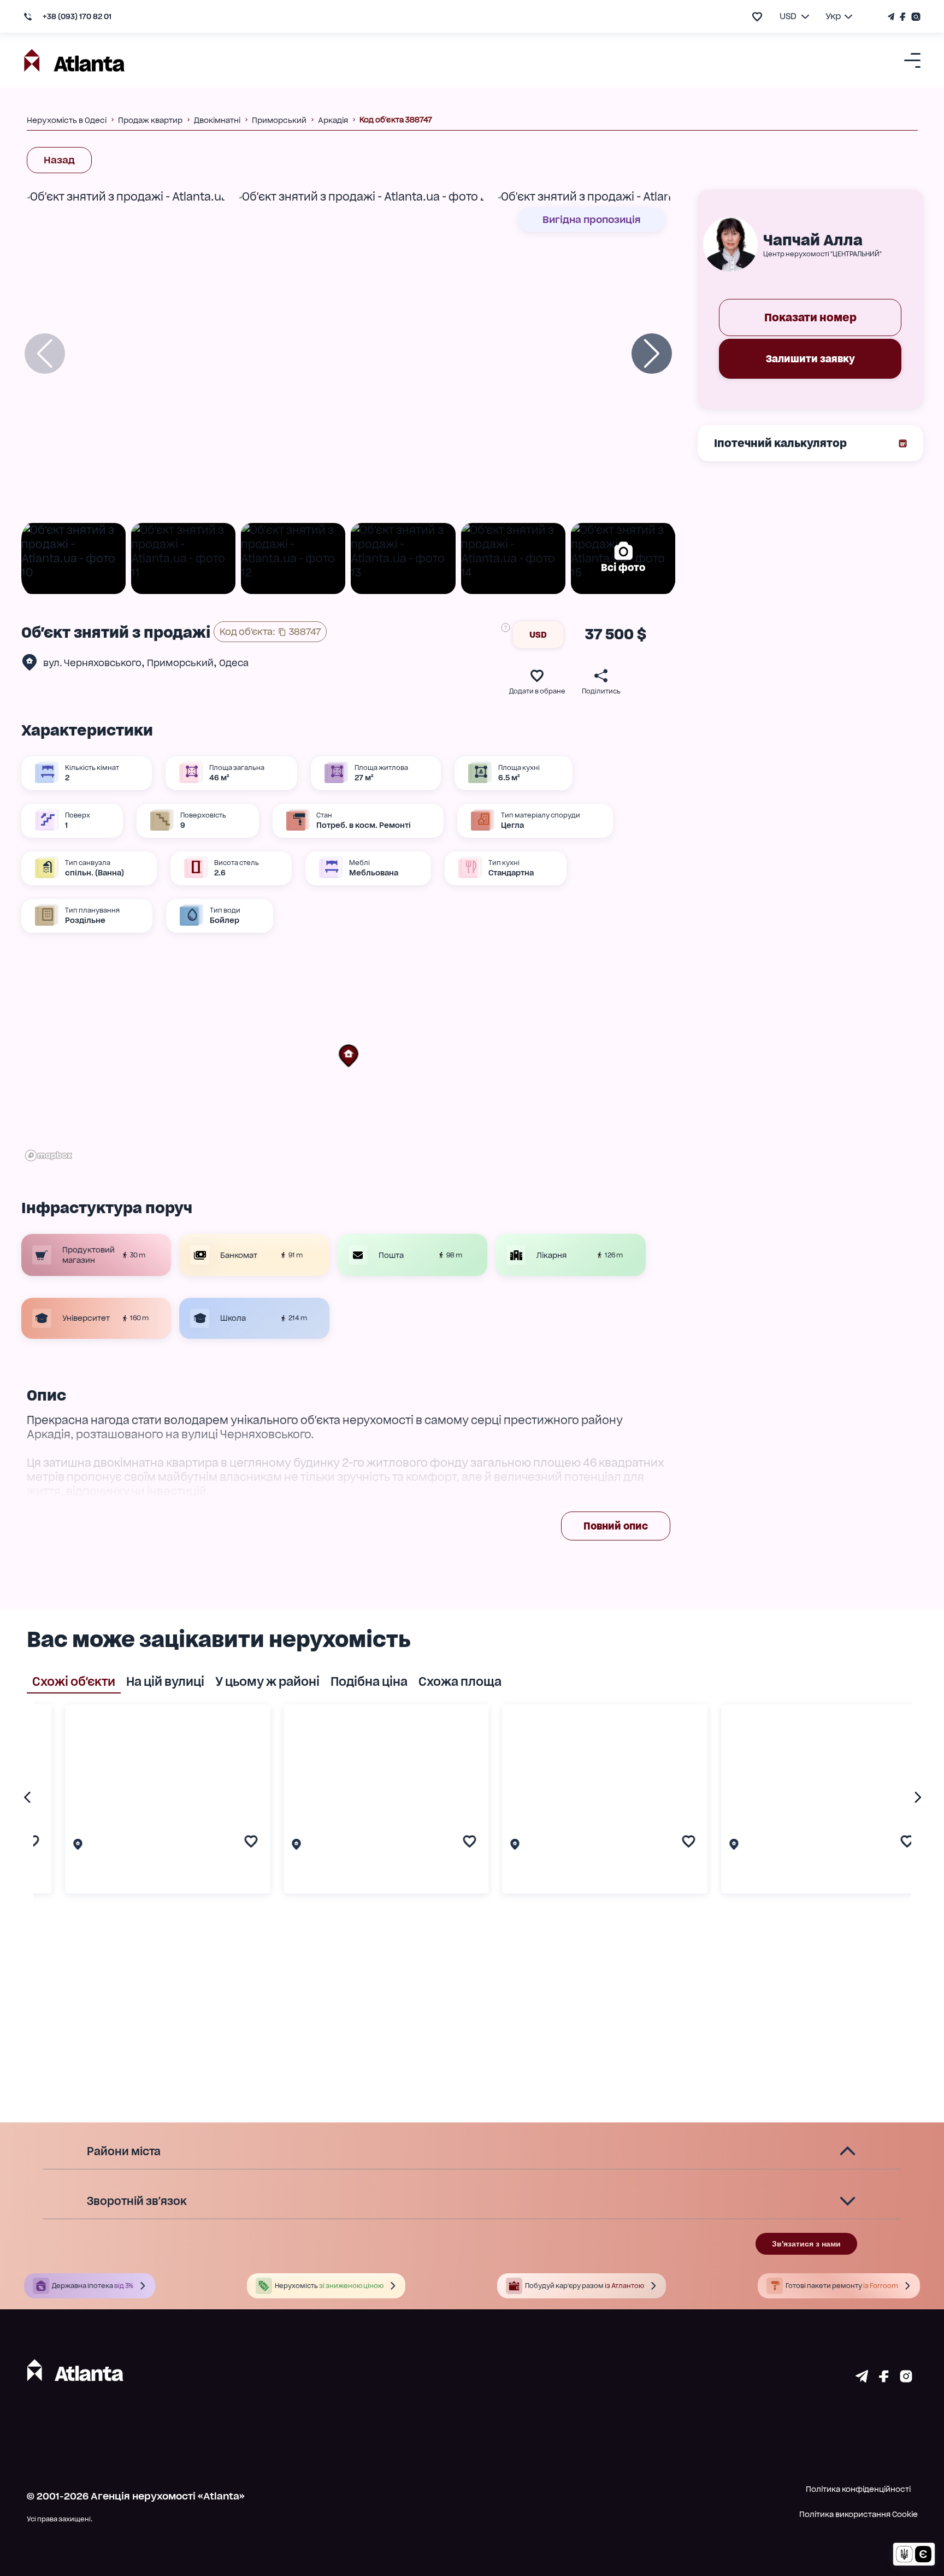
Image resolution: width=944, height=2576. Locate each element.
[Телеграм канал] (892, 17)
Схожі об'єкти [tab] (74, 1681)
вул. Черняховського (92, 663)
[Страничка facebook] (884, 2379)
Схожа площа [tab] (460, 1681)
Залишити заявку (810, 359)
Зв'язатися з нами (806, 2244)
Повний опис (616, 1526)
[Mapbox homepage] (49, 1155)
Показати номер (810, 317)
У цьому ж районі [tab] (267, 1681)
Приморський (180, 663)
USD (538, 635)
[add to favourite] (757, 17)
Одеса (234, 663)
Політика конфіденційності (858, 2489)
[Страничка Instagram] (914, 17)
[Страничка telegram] (862, 2379)
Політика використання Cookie (859, 2514)
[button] (349, 1056)
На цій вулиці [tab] (165, 1681)
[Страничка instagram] (906, 2379)
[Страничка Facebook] (903, 17)
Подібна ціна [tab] (369, 1681)
